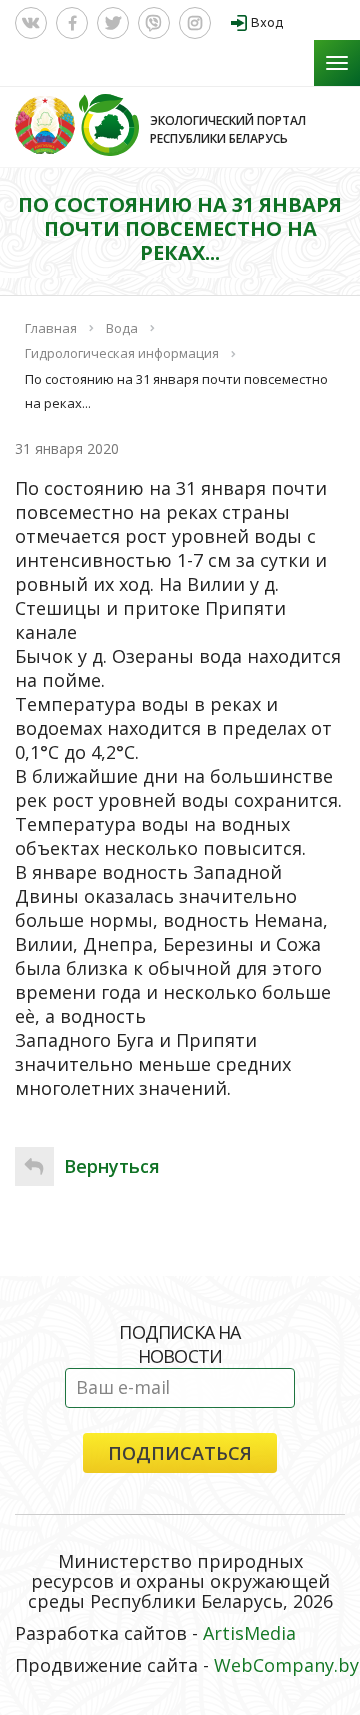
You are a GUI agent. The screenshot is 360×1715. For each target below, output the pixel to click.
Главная (51, 328)
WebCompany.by (286, 1665)
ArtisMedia (249, 1633)
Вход (267, 22)
